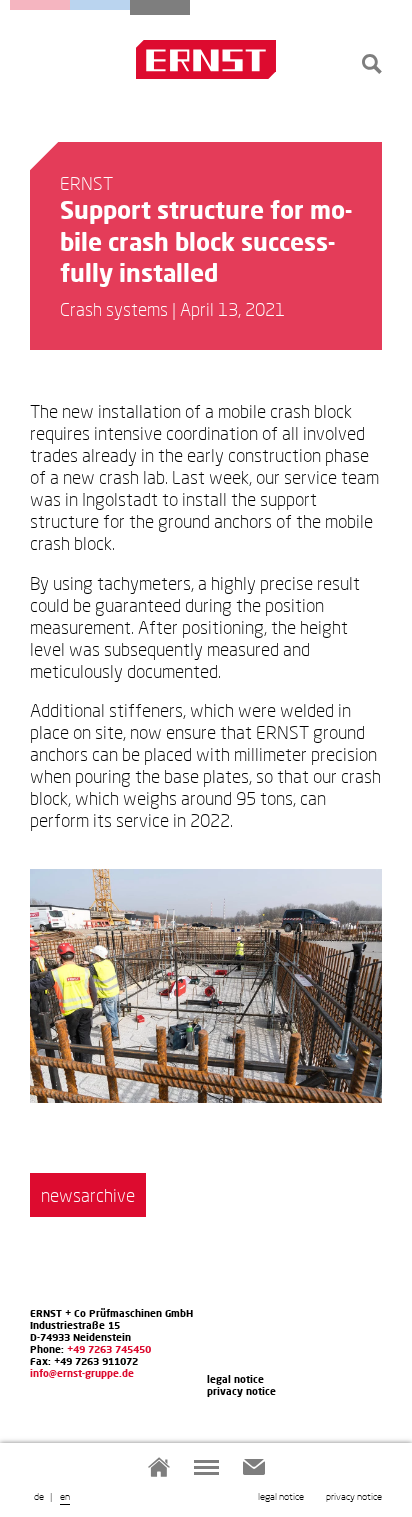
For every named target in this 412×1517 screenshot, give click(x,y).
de (39, 1496)
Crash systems (40, 5)
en (65, 1496)
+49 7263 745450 (109, 1349)
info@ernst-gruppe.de (82, 1373)
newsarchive (88, 1195)
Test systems (100, 5)
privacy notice (354, 1496)
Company (160, 7)
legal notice (281, 1496)
